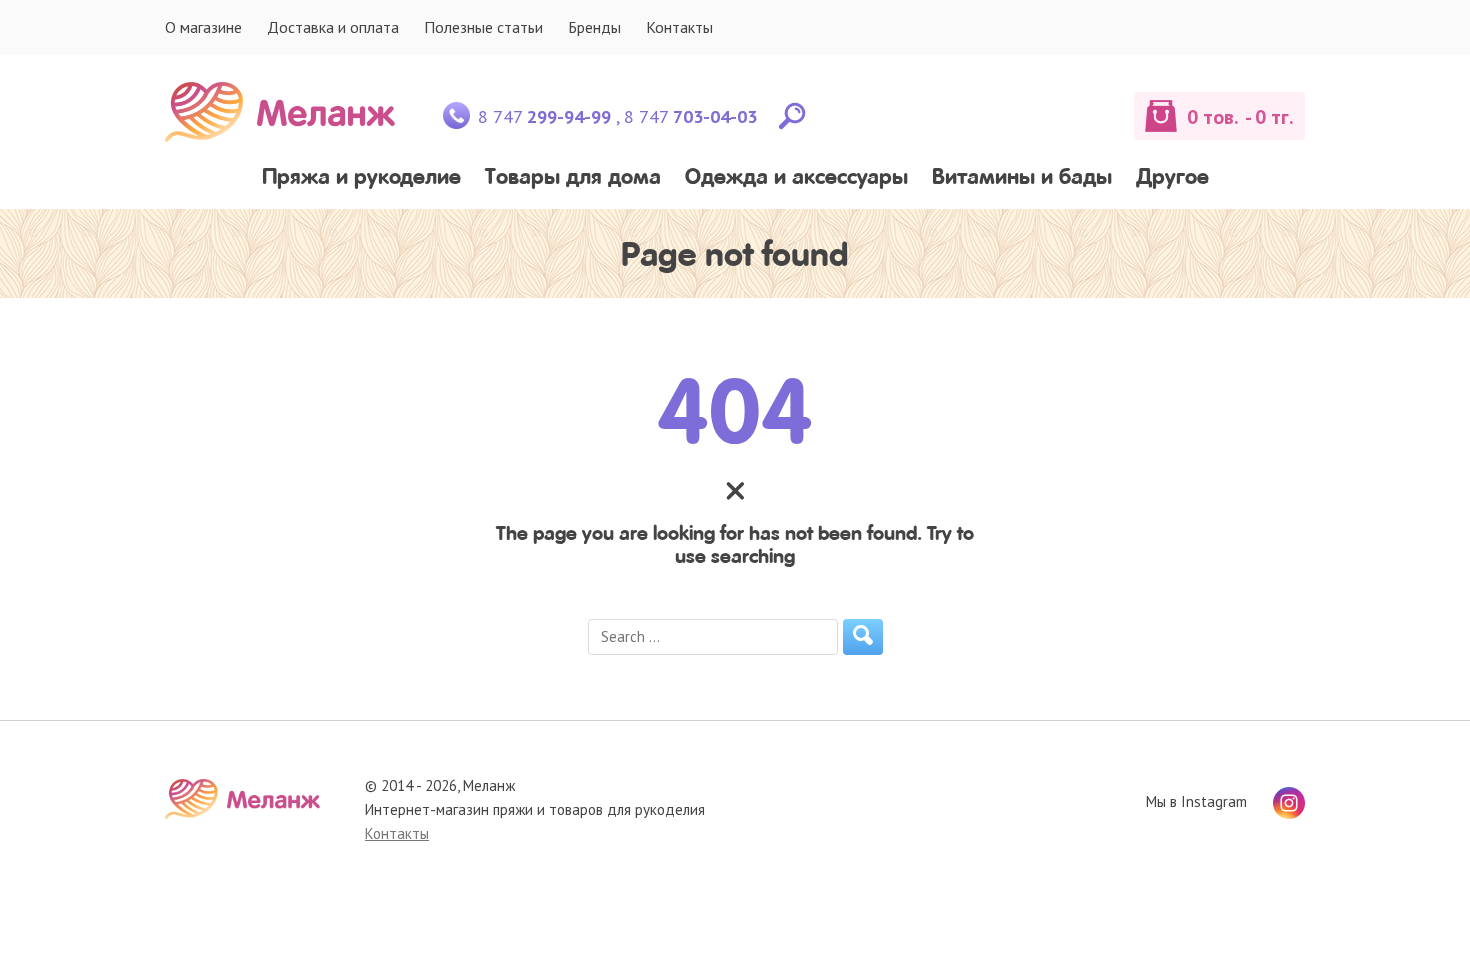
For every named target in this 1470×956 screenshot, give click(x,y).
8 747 (544, 116)
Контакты (679, 27)
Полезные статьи (483, 27)
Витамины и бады (1022, 178)
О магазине (203, 27)
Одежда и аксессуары (796, 178)
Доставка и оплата (333, 27)
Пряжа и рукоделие (361, 178)
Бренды (594, 27)
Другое (1172, 178)
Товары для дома (573, 178)
